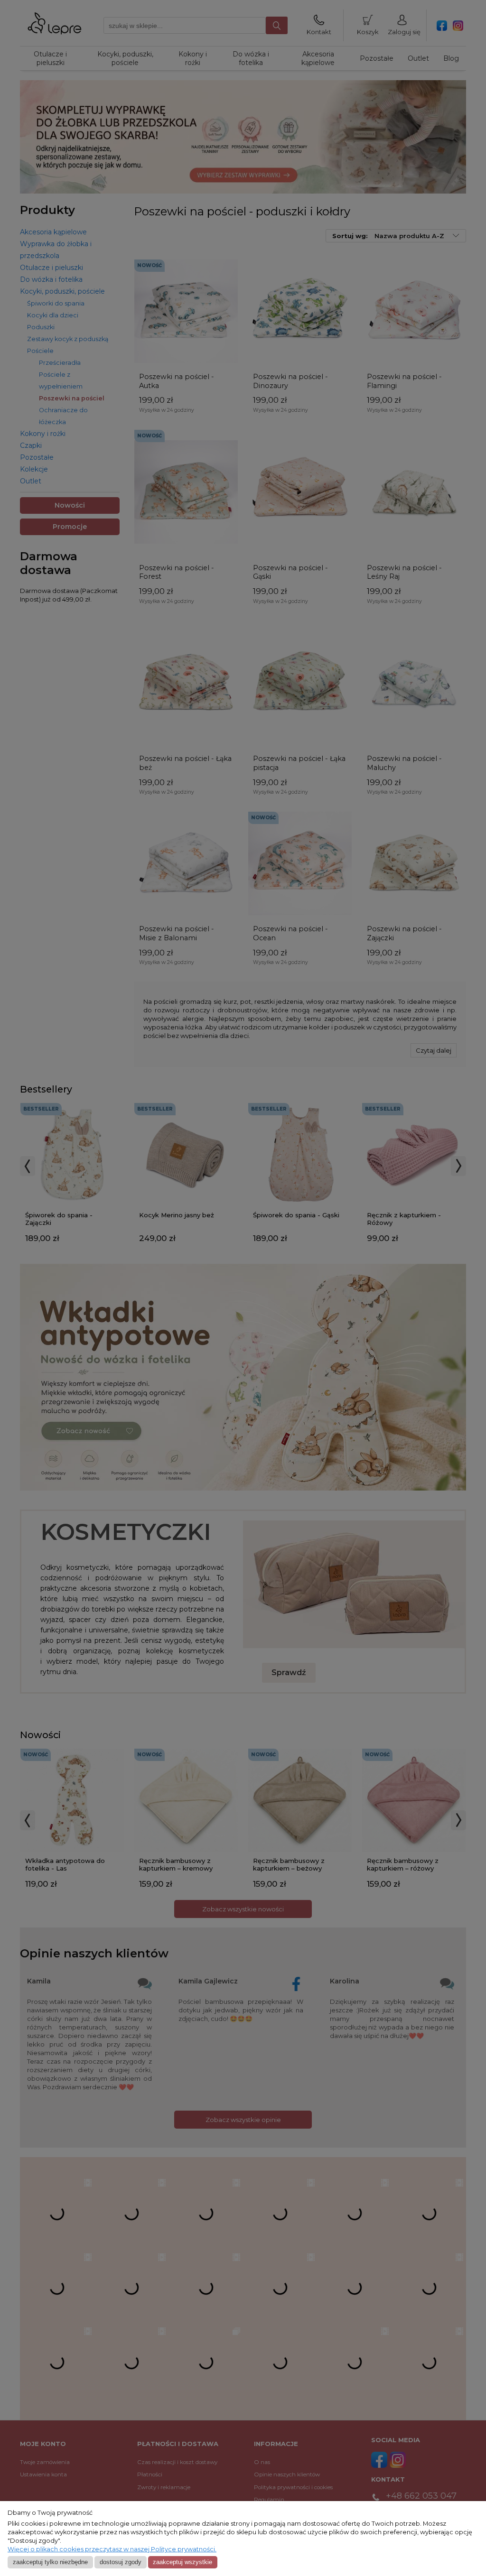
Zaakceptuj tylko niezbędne (50, 2562)
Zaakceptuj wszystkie (182, 2562)
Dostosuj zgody (121, 2562)
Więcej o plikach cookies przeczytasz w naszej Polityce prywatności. (112, 2549)
